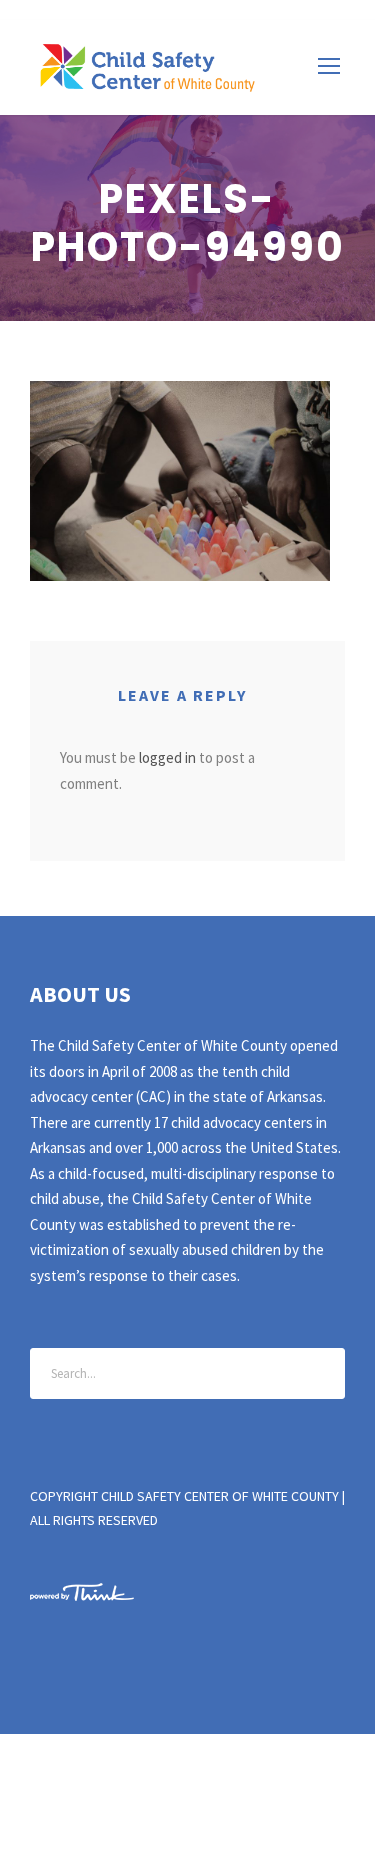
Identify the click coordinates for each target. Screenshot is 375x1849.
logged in (167, 757)
